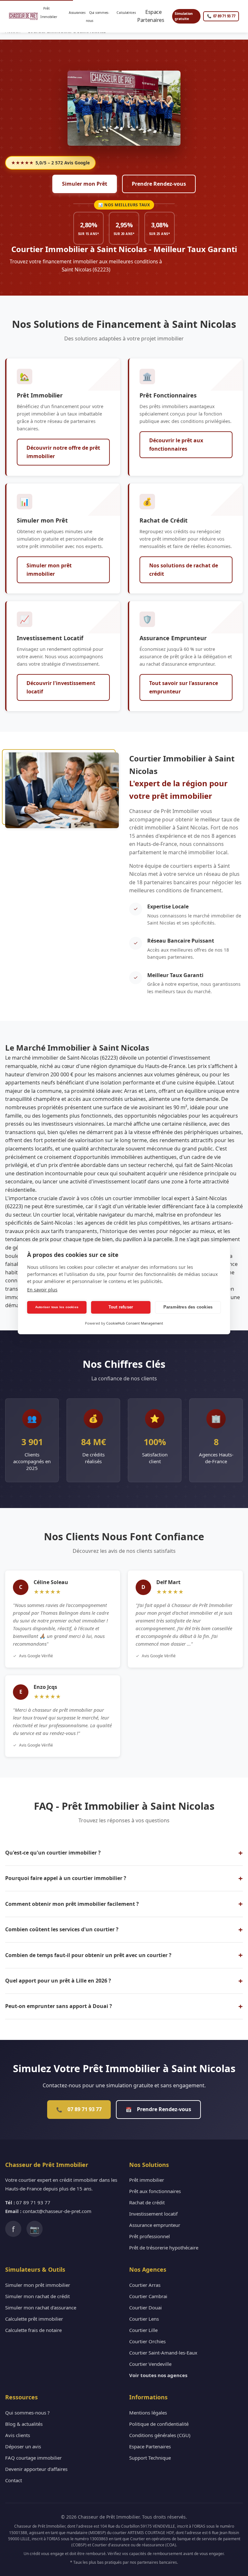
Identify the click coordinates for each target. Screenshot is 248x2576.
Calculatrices (125, 17)
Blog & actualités (24, 2424)
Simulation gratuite (184, 16)
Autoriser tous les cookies (57, 1307)
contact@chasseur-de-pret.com (57, 2211)
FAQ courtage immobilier (33, 2458)
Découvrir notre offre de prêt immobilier (63, 452)
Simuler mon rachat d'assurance (41, 2307)
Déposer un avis (23, 2446)
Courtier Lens (144, 2319)
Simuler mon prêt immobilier (49, 570)
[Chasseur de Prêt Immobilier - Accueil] (23, 16)
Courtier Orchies (147, 2341)
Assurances (76, 17)
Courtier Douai (145, 2307)
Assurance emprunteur (155, 2225)
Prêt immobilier (147, 2180)
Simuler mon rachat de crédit (37, 2296)
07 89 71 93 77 (79, 2109)
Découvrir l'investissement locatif (61, 687)
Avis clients (18, 2435)
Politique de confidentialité (159, 2424)
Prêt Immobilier (49, 17)
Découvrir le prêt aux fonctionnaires (176, 445)
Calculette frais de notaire (33, 2330)
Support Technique (150, 2458)
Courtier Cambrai (148, 2296)
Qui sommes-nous (97, 17)
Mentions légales (148, 2413)
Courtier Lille (143, 2330)
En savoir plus (42, 1290)
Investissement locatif (153, 2214)
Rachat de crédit (147, 2202)
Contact (14, 2480)
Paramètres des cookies (188, 1307)
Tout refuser (121, 1307)
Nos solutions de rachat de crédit (184, 570)
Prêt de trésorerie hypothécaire (164, 2248)
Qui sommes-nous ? (27, 2413)
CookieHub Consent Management (135, 1323)
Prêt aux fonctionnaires (155, 2191)
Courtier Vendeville (150, 2364)
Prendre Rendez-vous (159, 184)
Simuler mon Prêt (85, 184)
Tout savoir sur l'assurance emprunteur (184, 687)
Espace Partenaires (153, 16)
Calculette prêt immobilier (34, 2319)
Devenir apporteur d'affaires (36, 2469)
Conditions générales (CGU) (160, 2435)
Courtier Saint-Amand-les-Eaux (163, 2353)
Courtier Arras (145, 2285)
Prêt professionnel (150, 2236)
